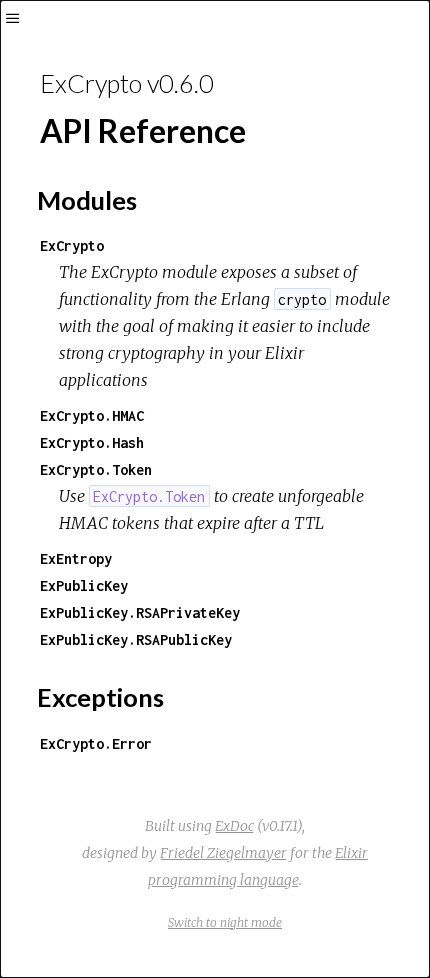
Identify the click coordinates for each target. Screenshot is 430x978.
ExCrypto (72, 245)
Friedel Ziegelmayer (223, 853)
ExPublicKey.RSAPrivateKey (140, 612)
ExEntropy (76, 558)
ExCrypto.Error (96, 743)
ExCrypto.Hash (92, 442)
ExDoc (234, 826)
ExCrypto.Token (96, 469)
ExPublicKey (84, 585)
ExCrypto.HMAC (92, 415)
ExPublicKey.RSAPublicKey (136, 639)
